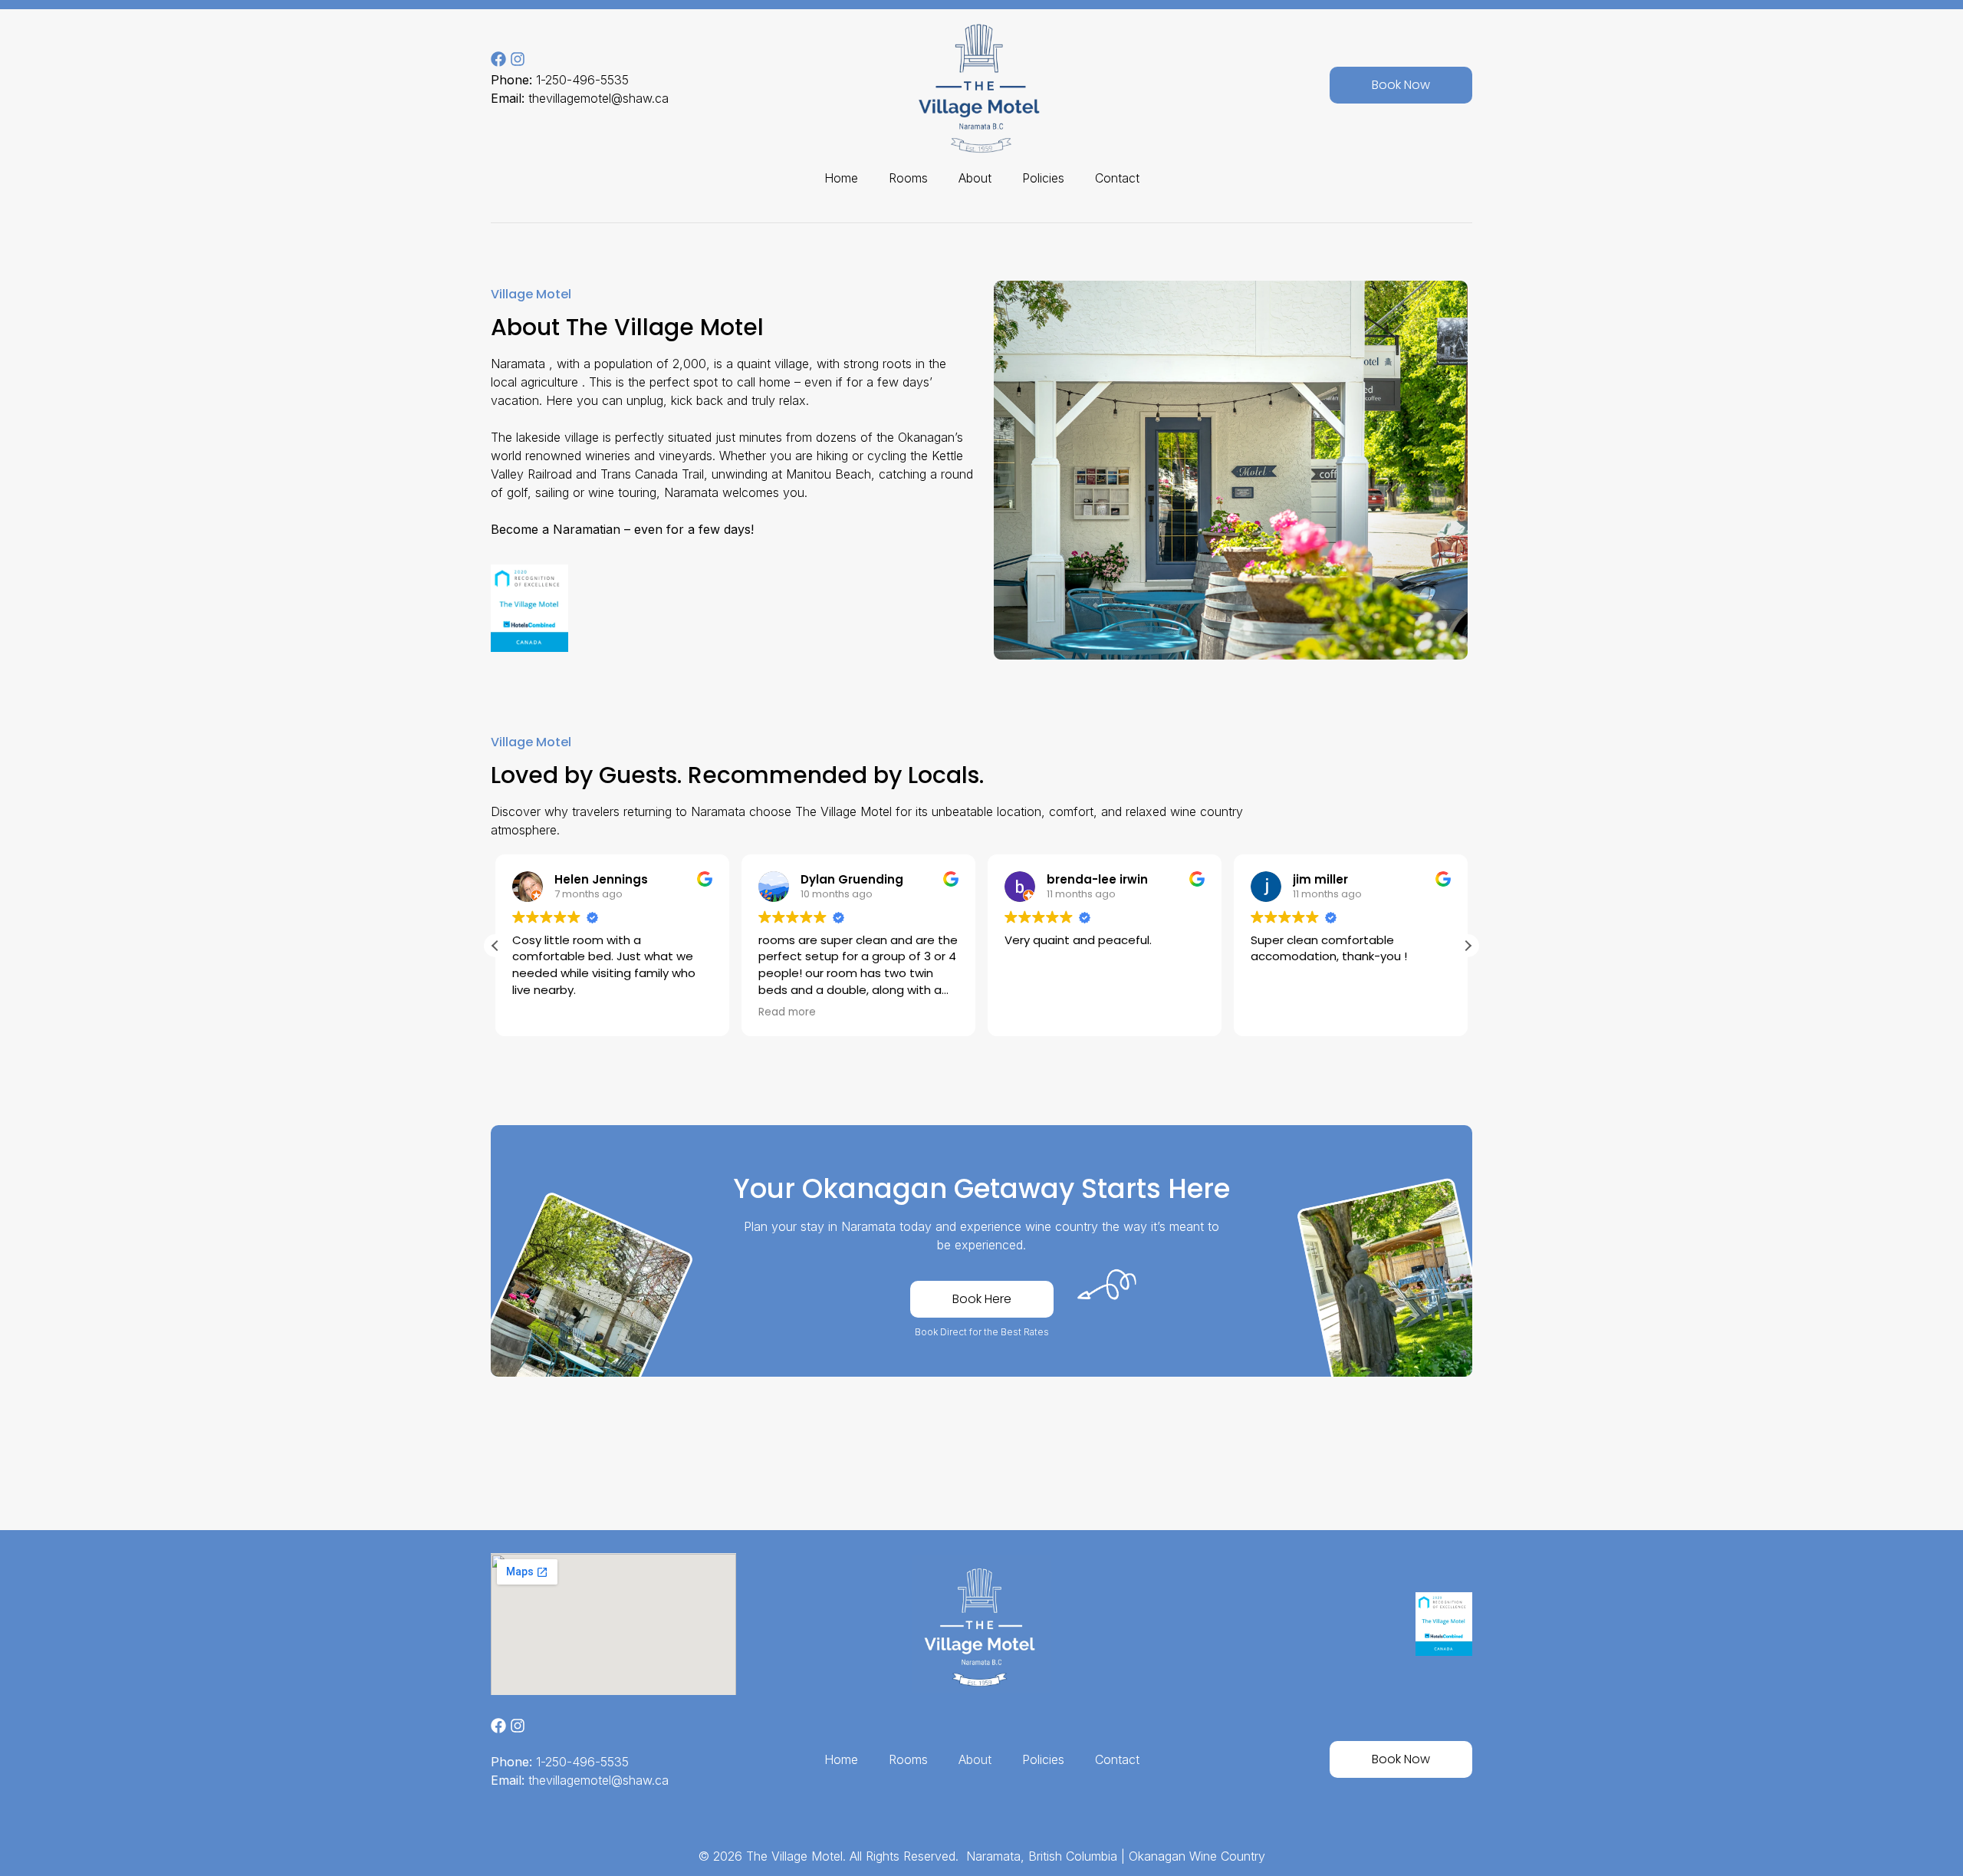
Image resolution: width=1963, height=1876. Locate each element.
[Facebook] (498, 59)
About (975, 178)
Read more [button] (787, 1012)
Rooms (908, 178)
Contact (1117, 178)
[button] (1468, 946)
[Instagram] (518, 59)
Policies (1043, 178)
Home (841, 178)
